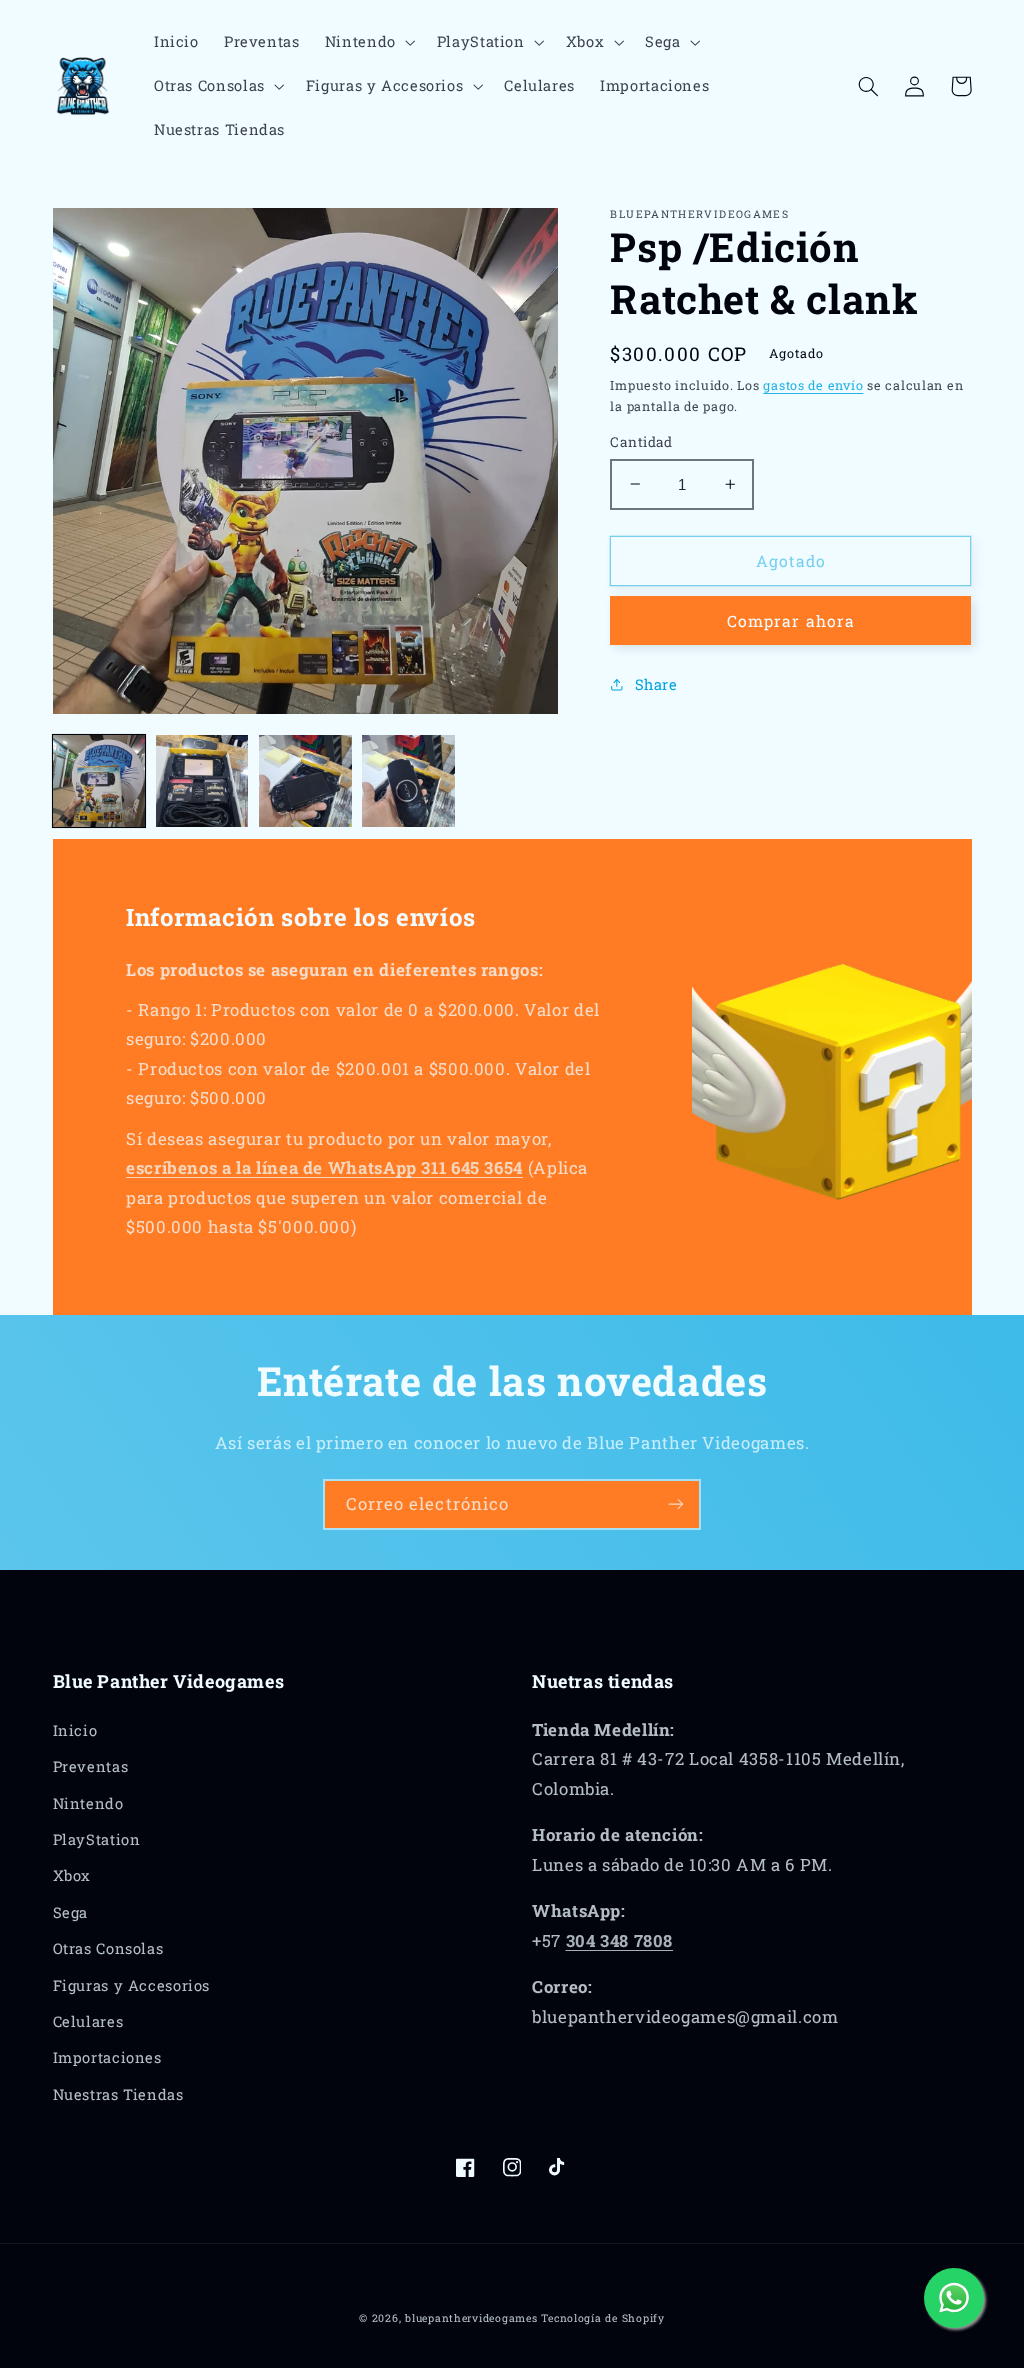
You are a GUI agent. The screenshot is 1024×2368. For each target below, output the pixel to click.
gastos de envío (813, 385)
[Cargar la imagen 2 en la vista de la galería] (202, 781)
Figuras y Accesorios (132, 1985)
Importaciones (107, 2057)
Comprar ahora (791, 620)
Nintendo (88, 1803)
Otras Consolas (108, 1948)
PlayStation (97, 1839)
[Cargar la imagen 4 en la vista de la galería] (408, 781)
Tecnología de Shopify (602, 2318)
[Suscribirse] (676, 1504)
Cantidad (641, 442)
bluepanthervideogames (471, 2318)
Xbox (72, 1875)
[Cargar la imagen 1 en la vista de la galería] (99, 781)
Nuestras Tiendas (118, 2094)
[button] (368, 42)
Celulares (88, 2021)
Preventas (91, 1766)
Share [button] (656, 684)
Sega (71, 1912)
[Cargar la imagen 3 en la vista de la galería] (305, 781)
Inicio (75, 1730)
